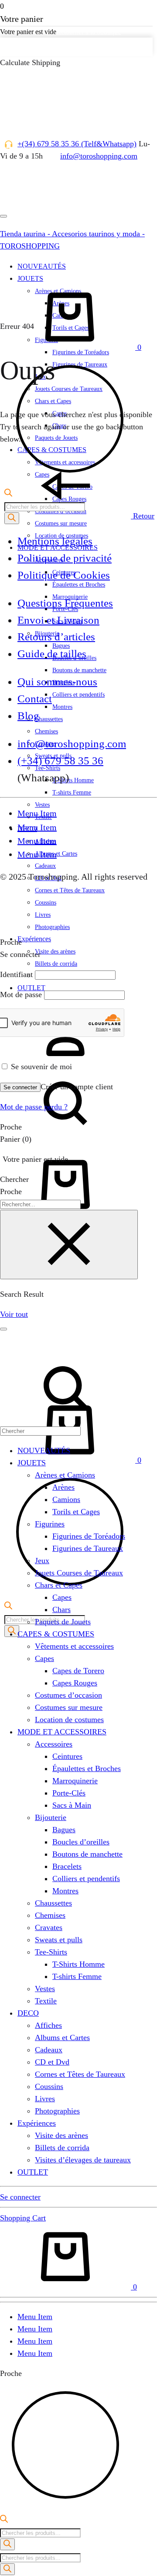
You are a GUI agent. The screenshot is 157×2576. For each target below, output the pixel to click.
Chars (61, 1609)
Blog (28, 716)
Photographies (52, 927)
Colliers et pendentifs (78, 695)
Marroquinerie (75, 1781)
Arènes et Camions (65, 1475)
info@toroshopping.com (99, 156)
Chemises (46, 731)
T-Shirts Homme (73, 780)
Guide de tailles (52, 654)
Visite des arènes (55, 951)
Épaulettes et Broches (79, 585)
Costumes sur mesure (61, 523)
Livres (45, 2099)
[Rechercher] (7, 2544)
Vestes (42, 805)
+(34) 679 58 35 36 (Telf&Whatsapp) (77, 144)
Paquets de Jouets (63, 1622)
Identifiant (16, 974)
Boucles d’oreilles (81, 1842)
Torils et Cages (76, 1512)
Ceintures (67, 1756)
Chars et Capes (59, 1585)
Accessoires (54, 1744)
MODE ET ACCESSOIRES (62, 1732)
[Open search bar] (8, 1607)
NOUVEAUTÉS (44, 1450)
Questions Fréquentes (65, 603)
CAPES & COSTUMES (56, 1634)
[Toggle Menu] (3, 216)
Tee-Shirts (51, 1952)
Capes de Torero (78, 1671)
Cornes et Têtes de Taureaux (80, 2074)
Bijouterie (51, 1817)
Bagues (64, 1830)
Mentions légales (55, 541)
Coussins (49, 2086)
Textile (46, 2001)
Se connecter (20, 1087)
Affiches (48, 2025)
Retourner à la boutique (89, 32)
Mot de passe (21, 994)
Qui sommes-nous (57, 682)
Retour (143, 516)
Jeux (42, 1561)
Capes (62, 1597)
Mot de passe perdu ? (34, 1107)
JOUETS (32, 1463)
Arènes (63, 1487)
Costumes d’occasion (68, 1695)
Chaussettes (49, 719)
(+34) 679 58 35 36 (60, 761)
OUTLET (31, 988)
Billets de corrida (56, 964)
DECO (28, 2013)
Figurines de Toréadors (89, 1536)
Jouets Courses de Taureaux (79, 1573)
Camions (66, 1499)
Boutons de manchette (79, 670)
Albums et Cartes (62, 2037)
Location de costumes (69, 1720)
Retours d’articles (56, 637)
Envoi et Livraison (58, 620)
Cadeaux (45, 866)
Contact (35, 699)
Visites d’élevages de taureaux (83, 2160)
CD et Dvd (52, 2062)
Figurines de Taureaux (88, 1548)
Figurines (50, 1524)
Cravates (49, 1927)
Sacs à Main (72, 1805)
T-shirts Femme (72, 792)
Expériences (34, 939)
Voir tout (14, 1314)
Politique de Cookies (64, 575)
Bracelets (67, 1866)
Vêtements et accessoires (74, 1646)
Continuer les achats (36, 47)
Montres (62, 707)
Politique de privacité (65, 558)
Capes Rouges (75, 1683)
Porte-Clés (69, 1793)
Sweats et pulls (59, 1940)
